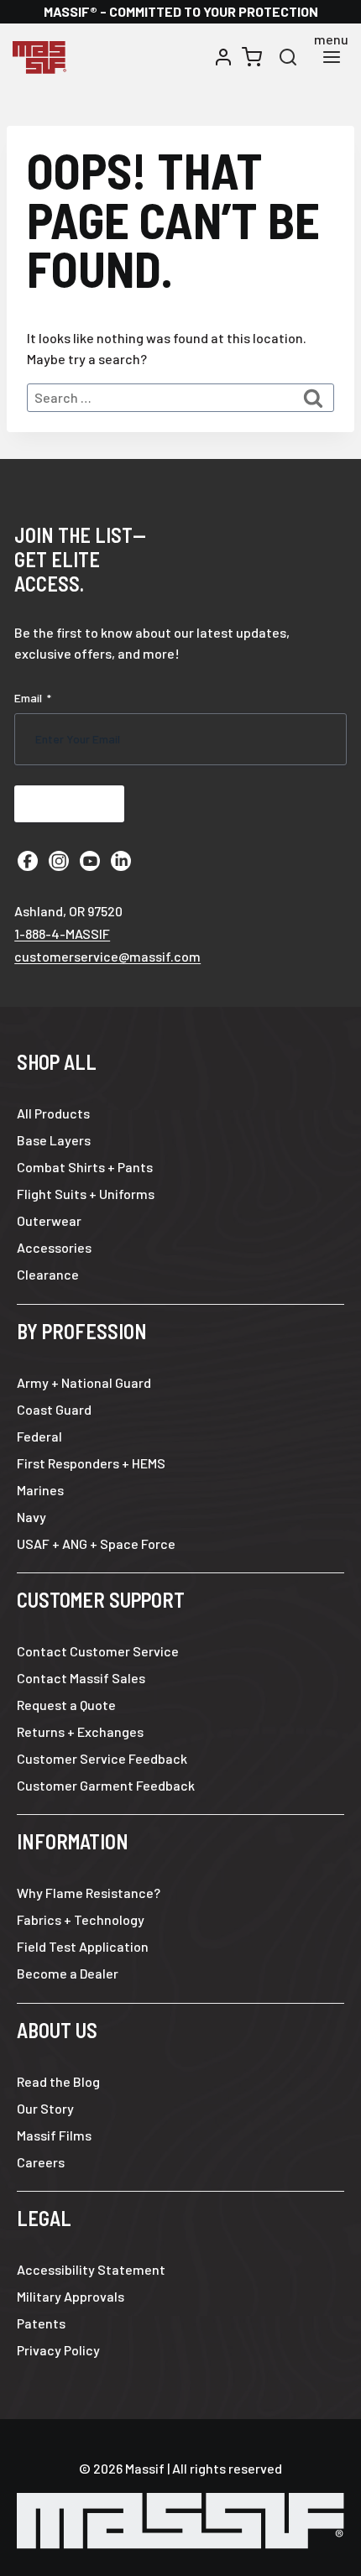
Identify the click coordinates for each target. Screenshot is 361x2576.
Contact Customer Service (98, 1651)
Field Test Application (83, 1946)
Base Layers (54, 1140)
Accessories (54, 1247)
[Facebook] (28, 861)
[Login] (223, 57)
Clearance (48, 1274)
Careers (41, 2162)
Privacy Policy (58, 2350)
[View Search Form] (288, 57)
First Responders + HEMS (91, 1463)
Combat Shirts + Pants (85, 1167)
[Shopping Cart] (252, 57)
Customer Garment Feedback (106, 1785)
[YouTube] (90, 861)
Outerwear (49, 1220)
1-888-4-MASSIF (62, 933)
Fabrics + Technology (81, 1919)
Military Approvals (71, 2296)
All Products (53, 1113)
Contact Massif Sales (81, 1678)
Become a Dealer (68, 1973)
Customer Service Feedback (102, 1758)
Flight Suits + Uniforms (86, 1194)
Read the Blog (58, 2081)
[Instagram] (59, 861)
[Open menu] (331, 57)
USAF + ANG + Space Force (96, 1544)
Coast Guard (54, 1409)
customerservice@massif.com (107, 956)
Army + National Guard (84, 1382)
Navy (31, 1517)
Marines (40, 1490)
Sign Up (69, 803)
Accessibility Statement (91, 2269)
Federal (39, 1436)
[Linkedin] (121, 861)
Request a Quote (66, 1705)
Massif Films (54, 2135)
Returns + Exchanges (80, 1731)
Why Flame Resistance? (89, 1893)
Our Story (45, 2108)
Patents (41, 2323)
